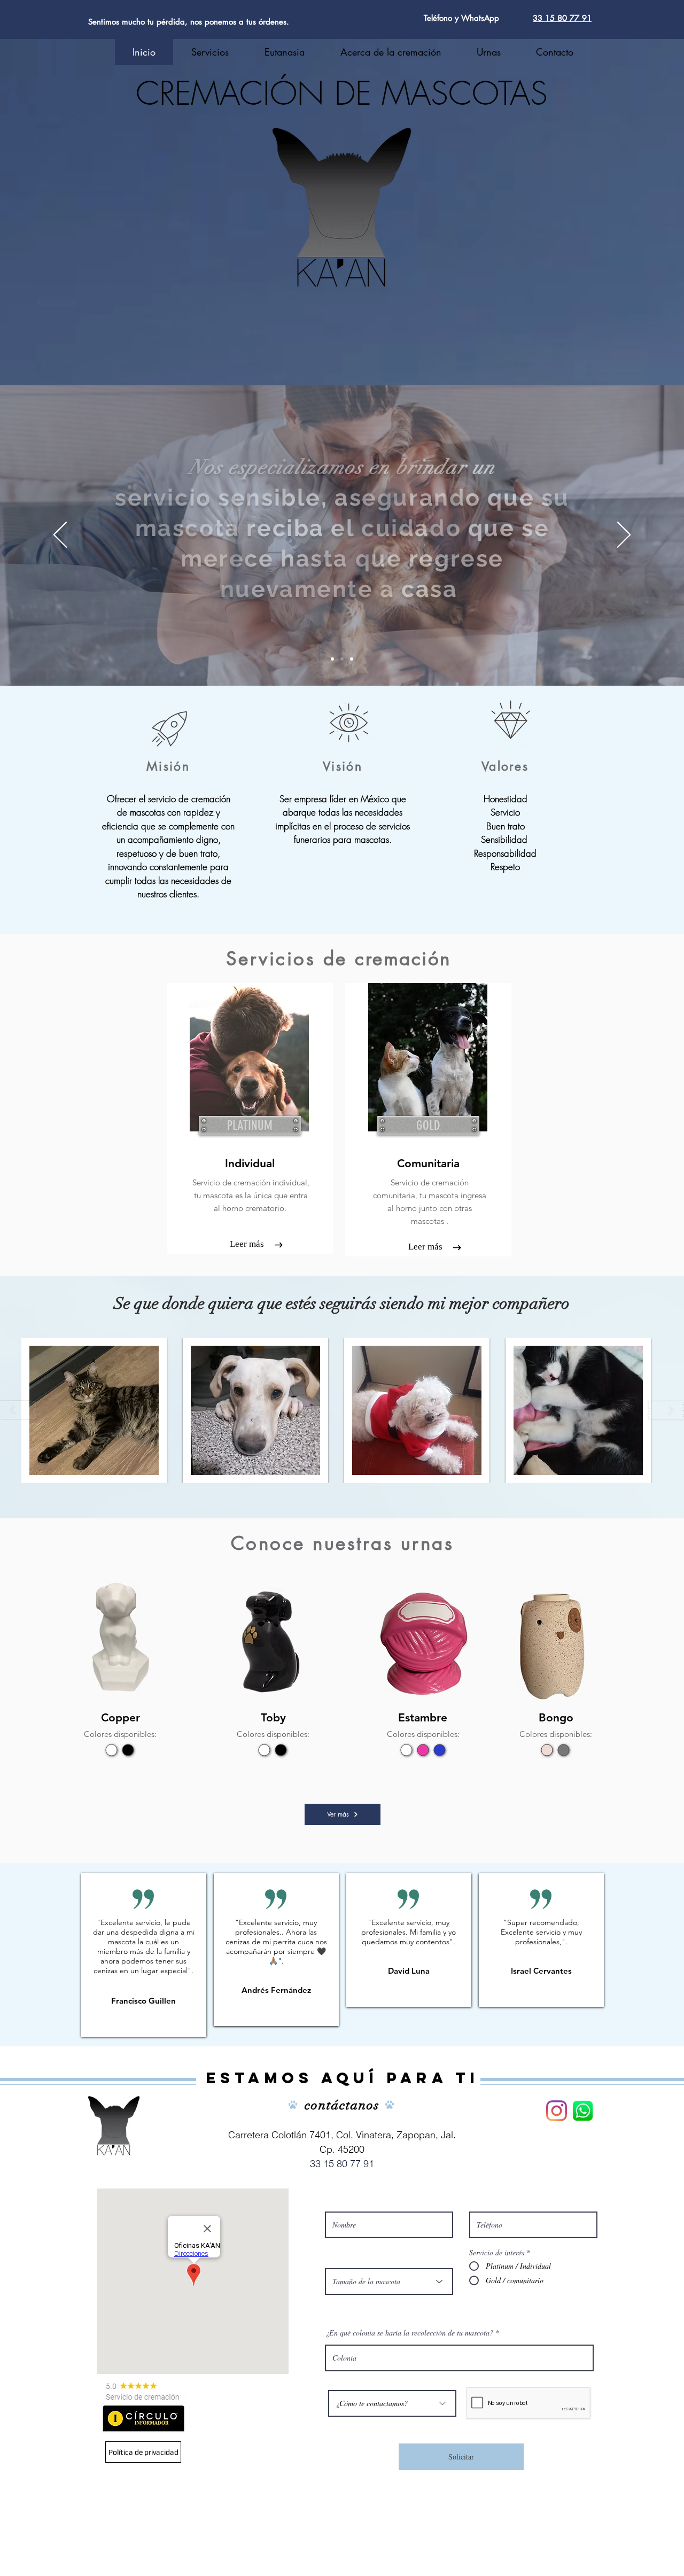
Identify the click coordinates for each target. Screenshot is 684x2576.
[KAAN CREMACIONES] (583, 2111)
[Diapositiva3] (352, 659)
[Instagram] (557, 2111)
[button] (94, 1410)
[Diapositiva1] (332, 659)
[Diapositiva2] (342, 659)
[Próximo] (624, 536)
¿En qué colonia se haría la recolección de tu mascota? (409, 2333)
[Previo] (60, 536)
